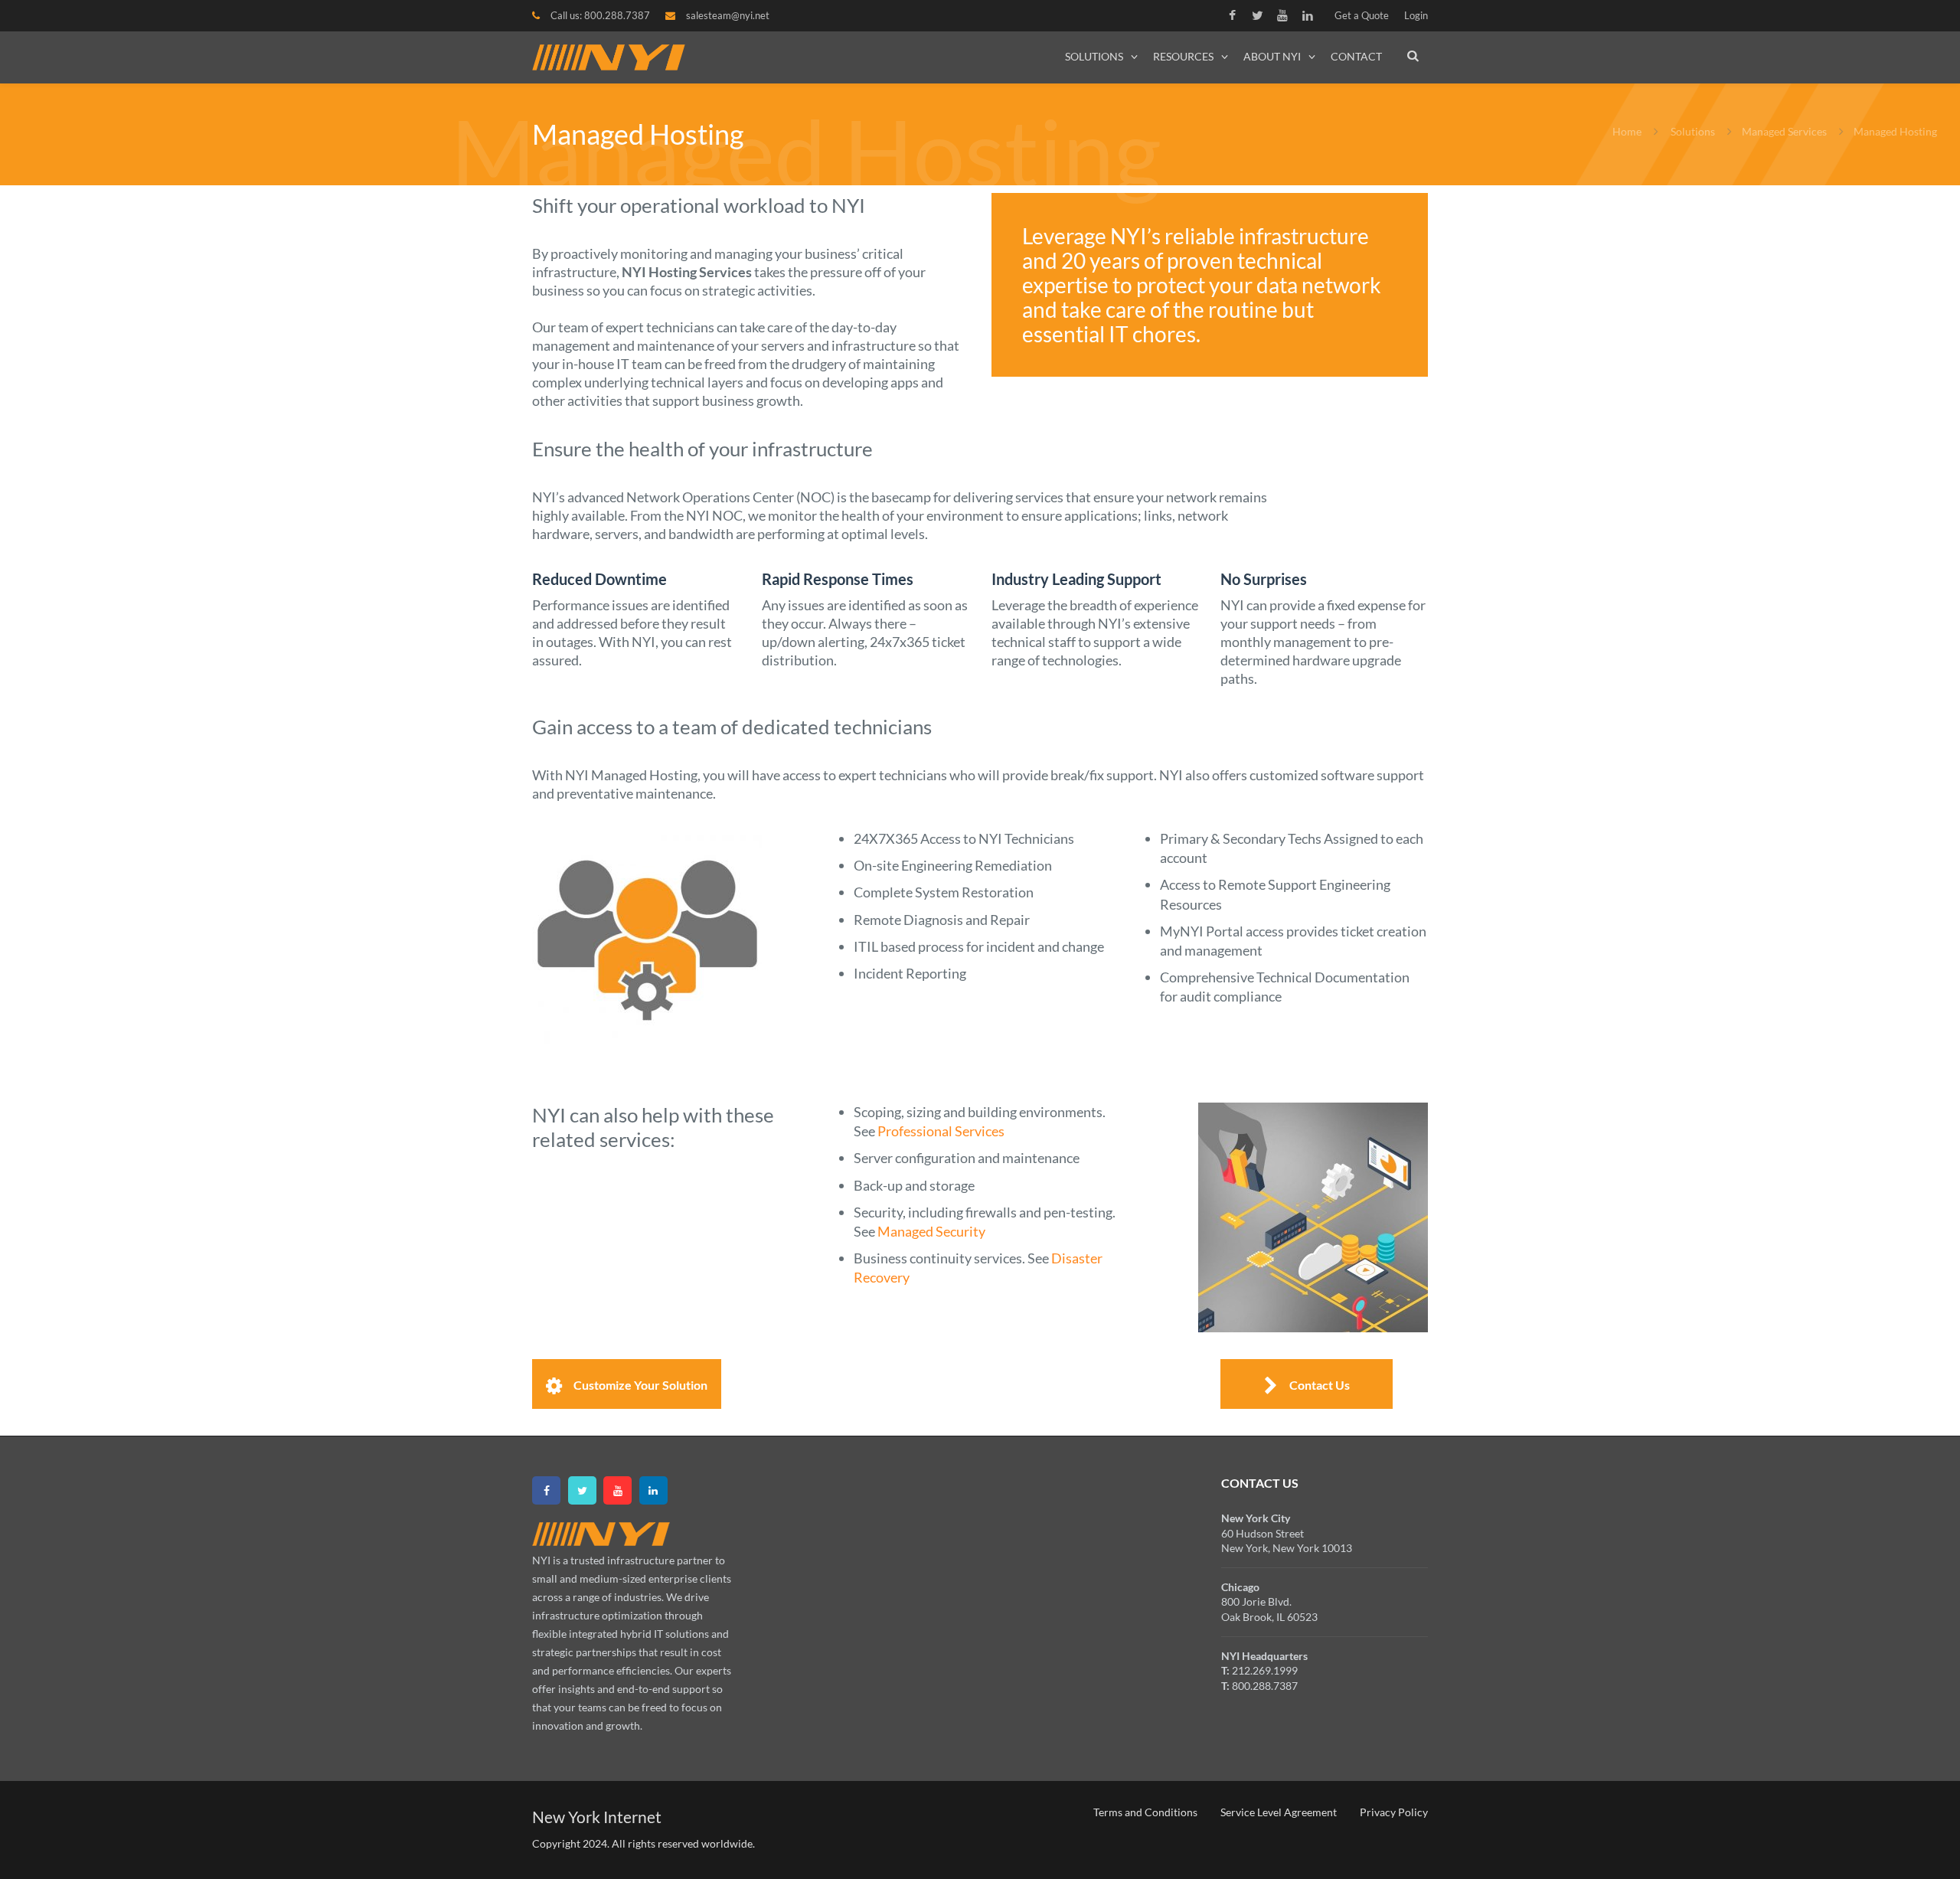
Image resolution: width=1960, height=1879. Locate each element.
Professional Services (941, 1131)
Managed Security (931, 1231)
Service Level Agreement (1279, 1812)
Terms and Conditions (1145, 1812)
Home (1627, 131)
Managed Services (1784, 131)
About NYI (1272, 56)
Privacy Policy (1394, 1812)
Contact (1356, 56)
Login (1416, 15)
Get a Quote (1362, 15)
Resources (1183, 56)
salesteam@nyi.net (728, 15)
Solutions (1094, 56)
